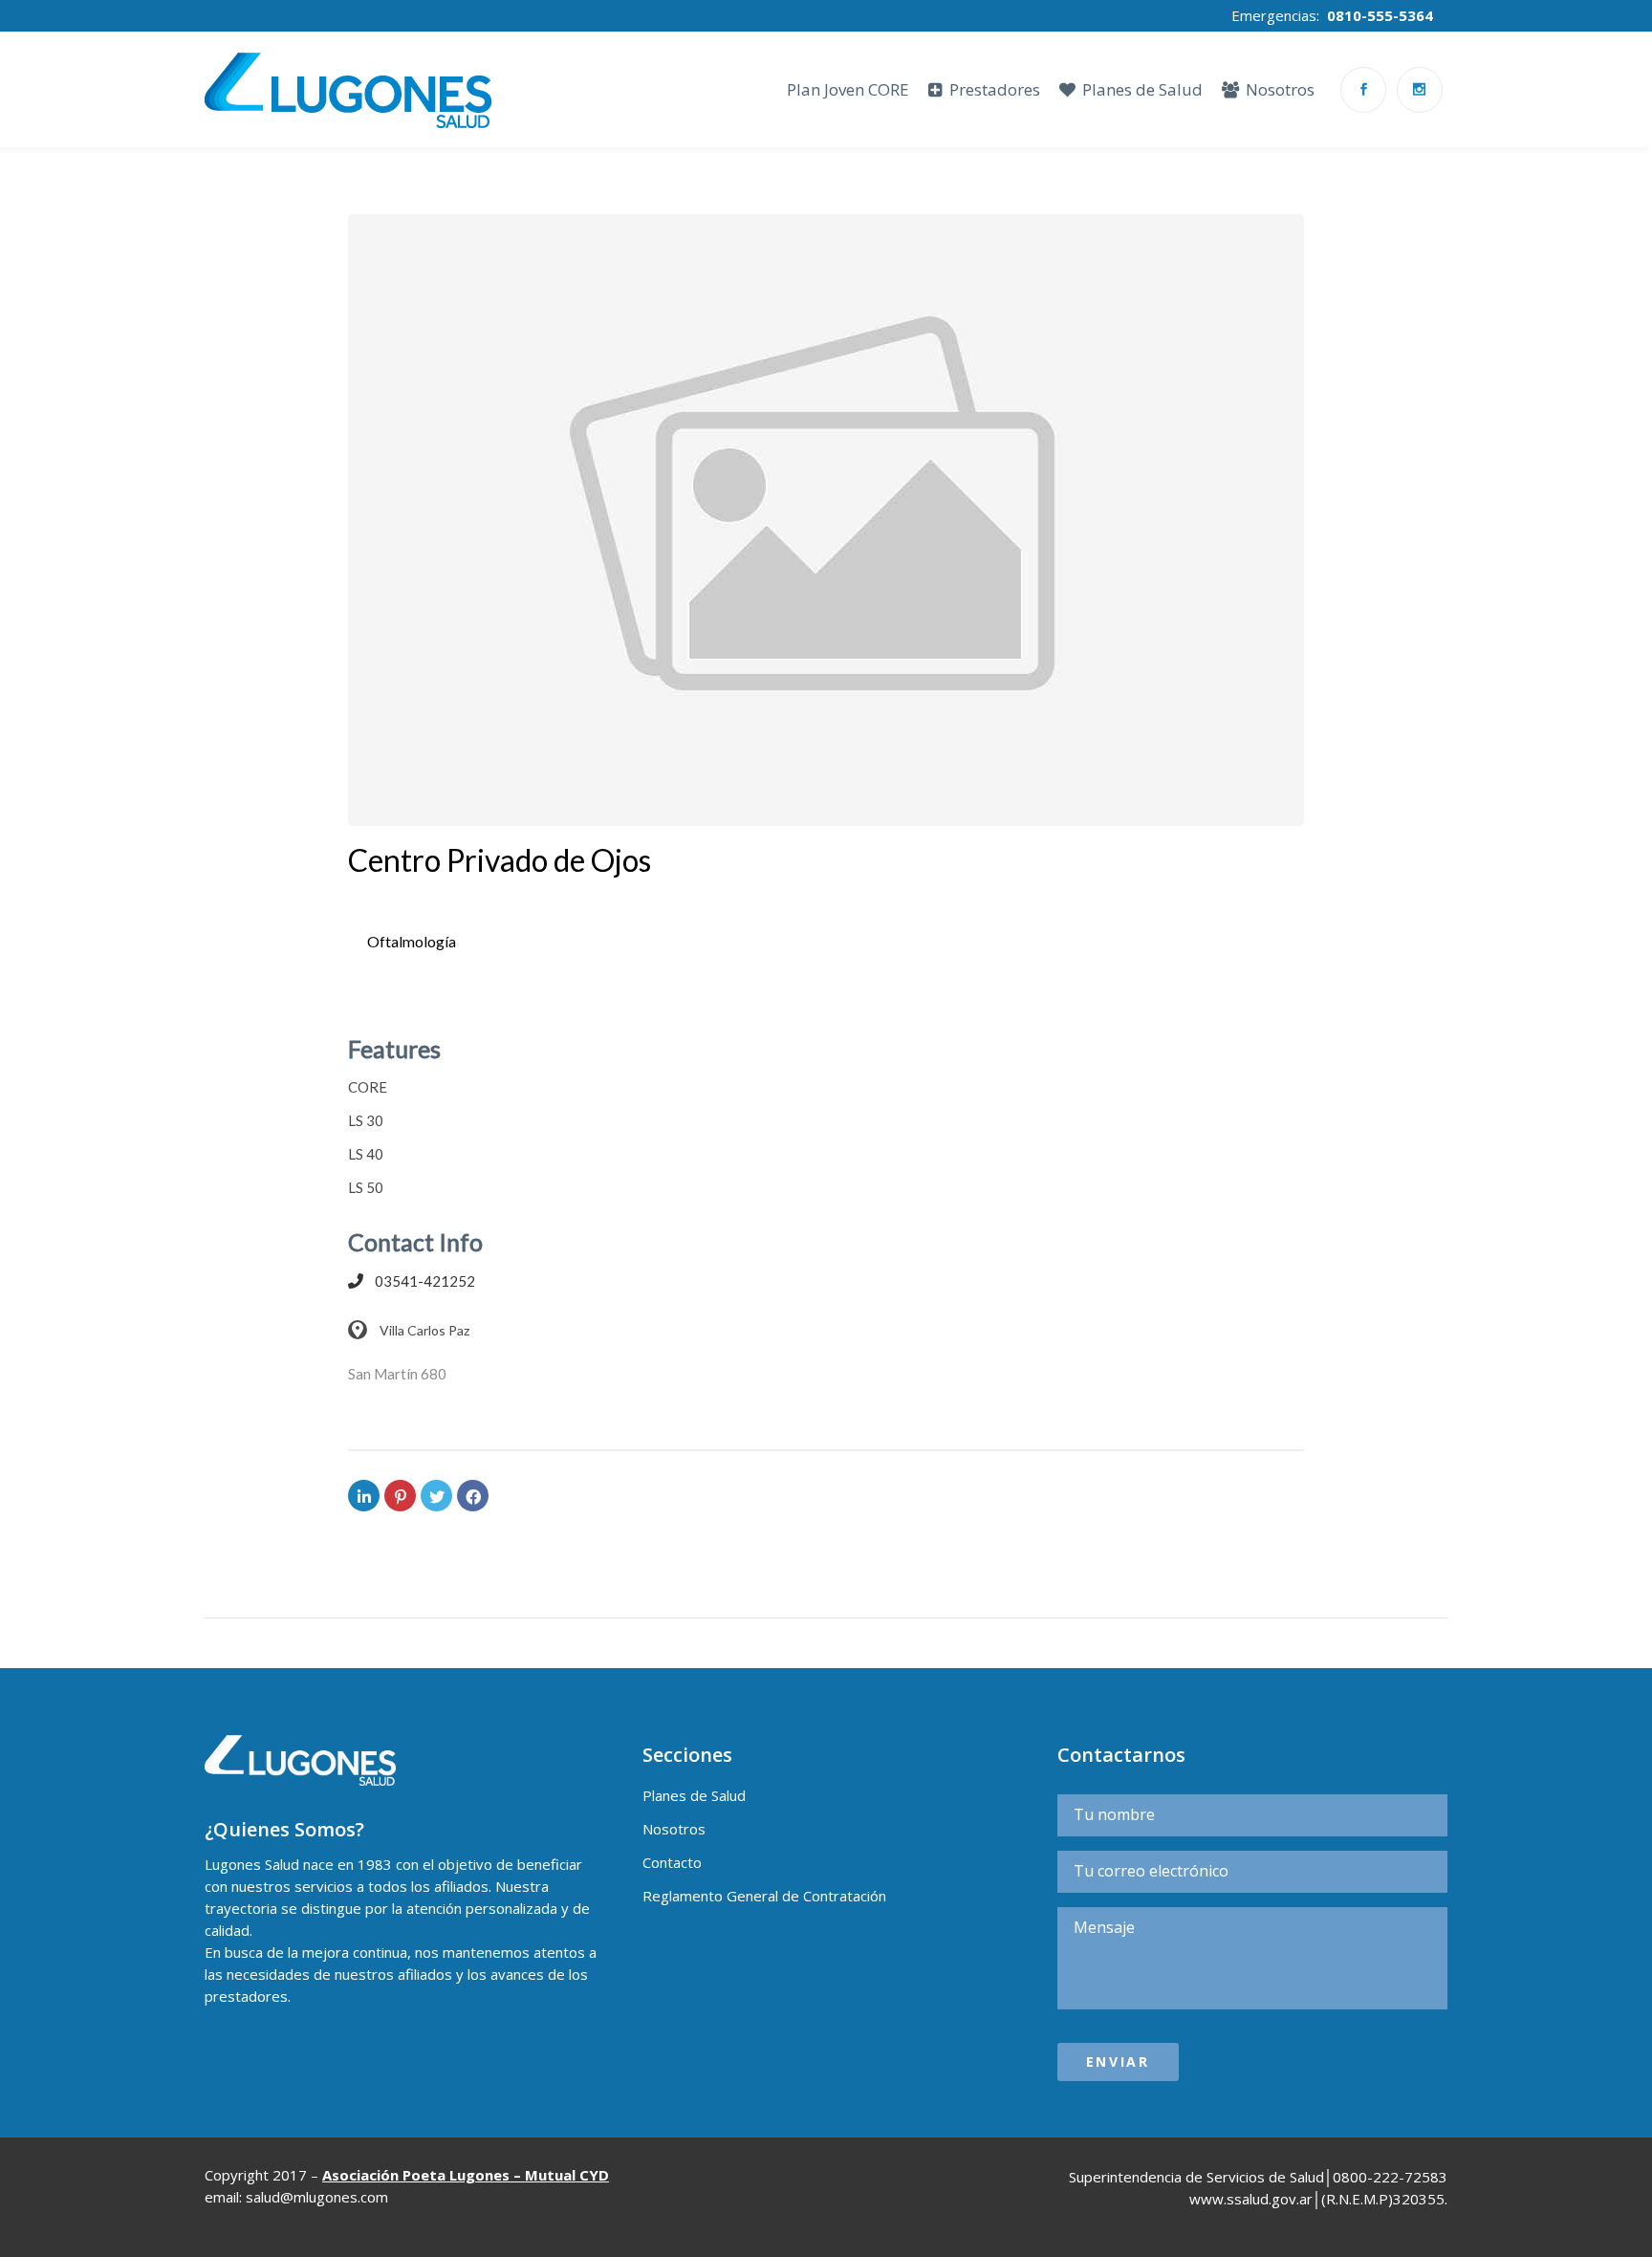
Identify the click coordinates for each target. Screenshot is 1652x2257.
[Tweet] (436, 1496)
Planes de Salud (694, 1795)
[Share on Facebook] (473, 1496)
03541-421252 (425, 1281)
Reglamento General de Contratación (764, 1896)
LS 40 (501, 997)
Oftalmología (412, 941)
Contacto (672, 1862)
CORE (406, 997)
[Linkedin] (364, 1496)
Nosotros (674, 1829)
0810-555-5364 (1380, 15)
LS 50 (548, 997)
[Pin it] (400, 1496)
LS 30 (455, 997)
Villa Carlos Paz (423, 1330)
